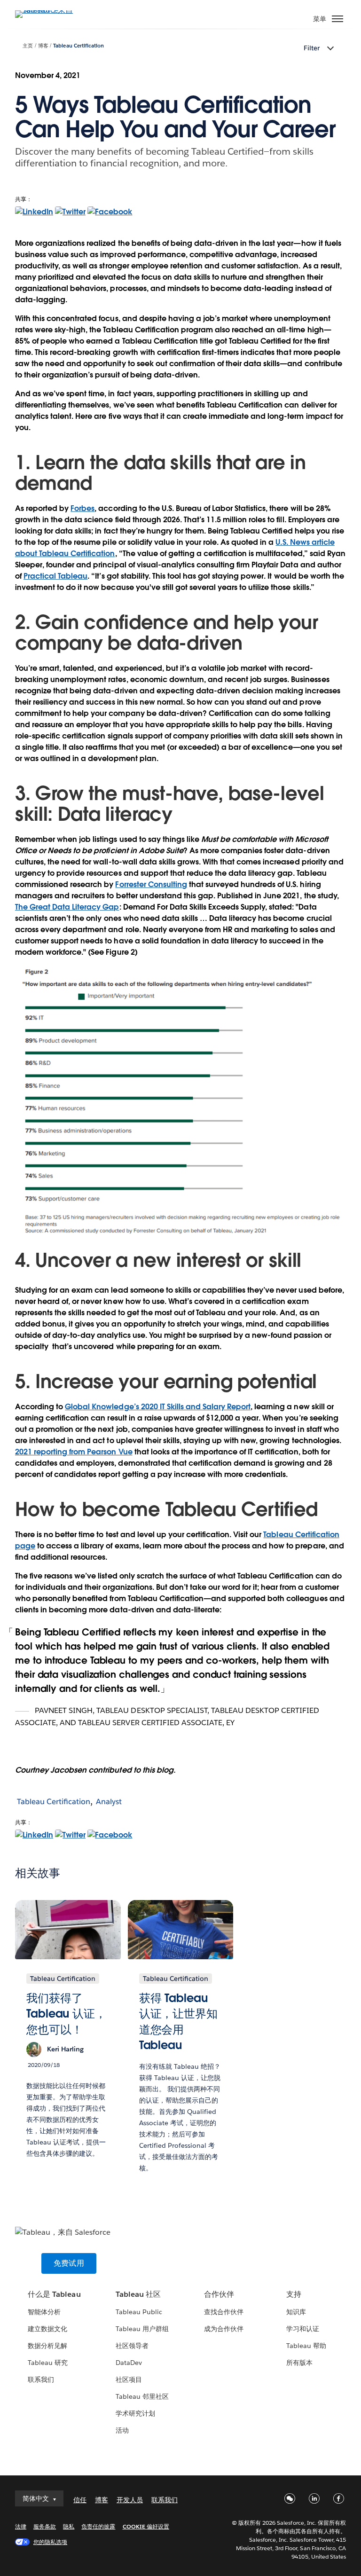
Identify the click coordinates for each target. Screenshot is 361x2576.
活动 (122, 2430)
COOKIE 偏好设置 (146, 2526)
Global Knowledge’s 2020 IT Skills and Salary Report (158, 1407)
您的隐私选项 (50, 2542)
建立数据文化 (47, 2329)
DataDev (129, 2363)
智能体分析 (44, 2312)
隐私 (69, 2526)
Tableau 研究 (48, 2363)
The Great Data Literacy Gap (67, 907)
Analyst (109, 1802)
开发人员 (130, 2500)
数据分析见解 (47, 2346)
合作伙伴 (219, 2294)
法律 (21, 2526)
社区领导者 (132, 2346)
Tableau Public (139, 2312)
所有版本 (299, 2363)
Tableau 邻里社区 (142, 2396)
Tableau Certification (78, 46)
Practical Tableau (55, 576)
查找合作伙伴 (224, 2312)
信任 (80, 2500)
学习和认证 (303, 2329)
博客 (43, 46)
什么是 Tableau (54, 2294)
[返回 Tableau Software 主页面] (48, 10)
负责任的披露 (98, 2526)
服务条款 (45, 2526)
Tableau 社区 (138, 2294)
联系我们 (41, 2380)
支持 (294, 2294)
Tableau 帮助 (306, 2346)
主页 (28, 46)
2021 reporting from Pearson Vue (74, 1452)
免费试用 (69, 2263)
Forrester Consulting (151, 884)
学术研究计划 (135, 2413)
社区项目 (129, 2380)
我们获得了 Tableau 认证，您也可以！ (66, 2014)
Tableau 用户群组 (142, 2329)
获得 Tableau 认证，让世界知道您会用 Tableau (178, 2022)
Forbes (82, 508)
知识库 (296, 2312)
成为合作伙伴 (224, 2329)
